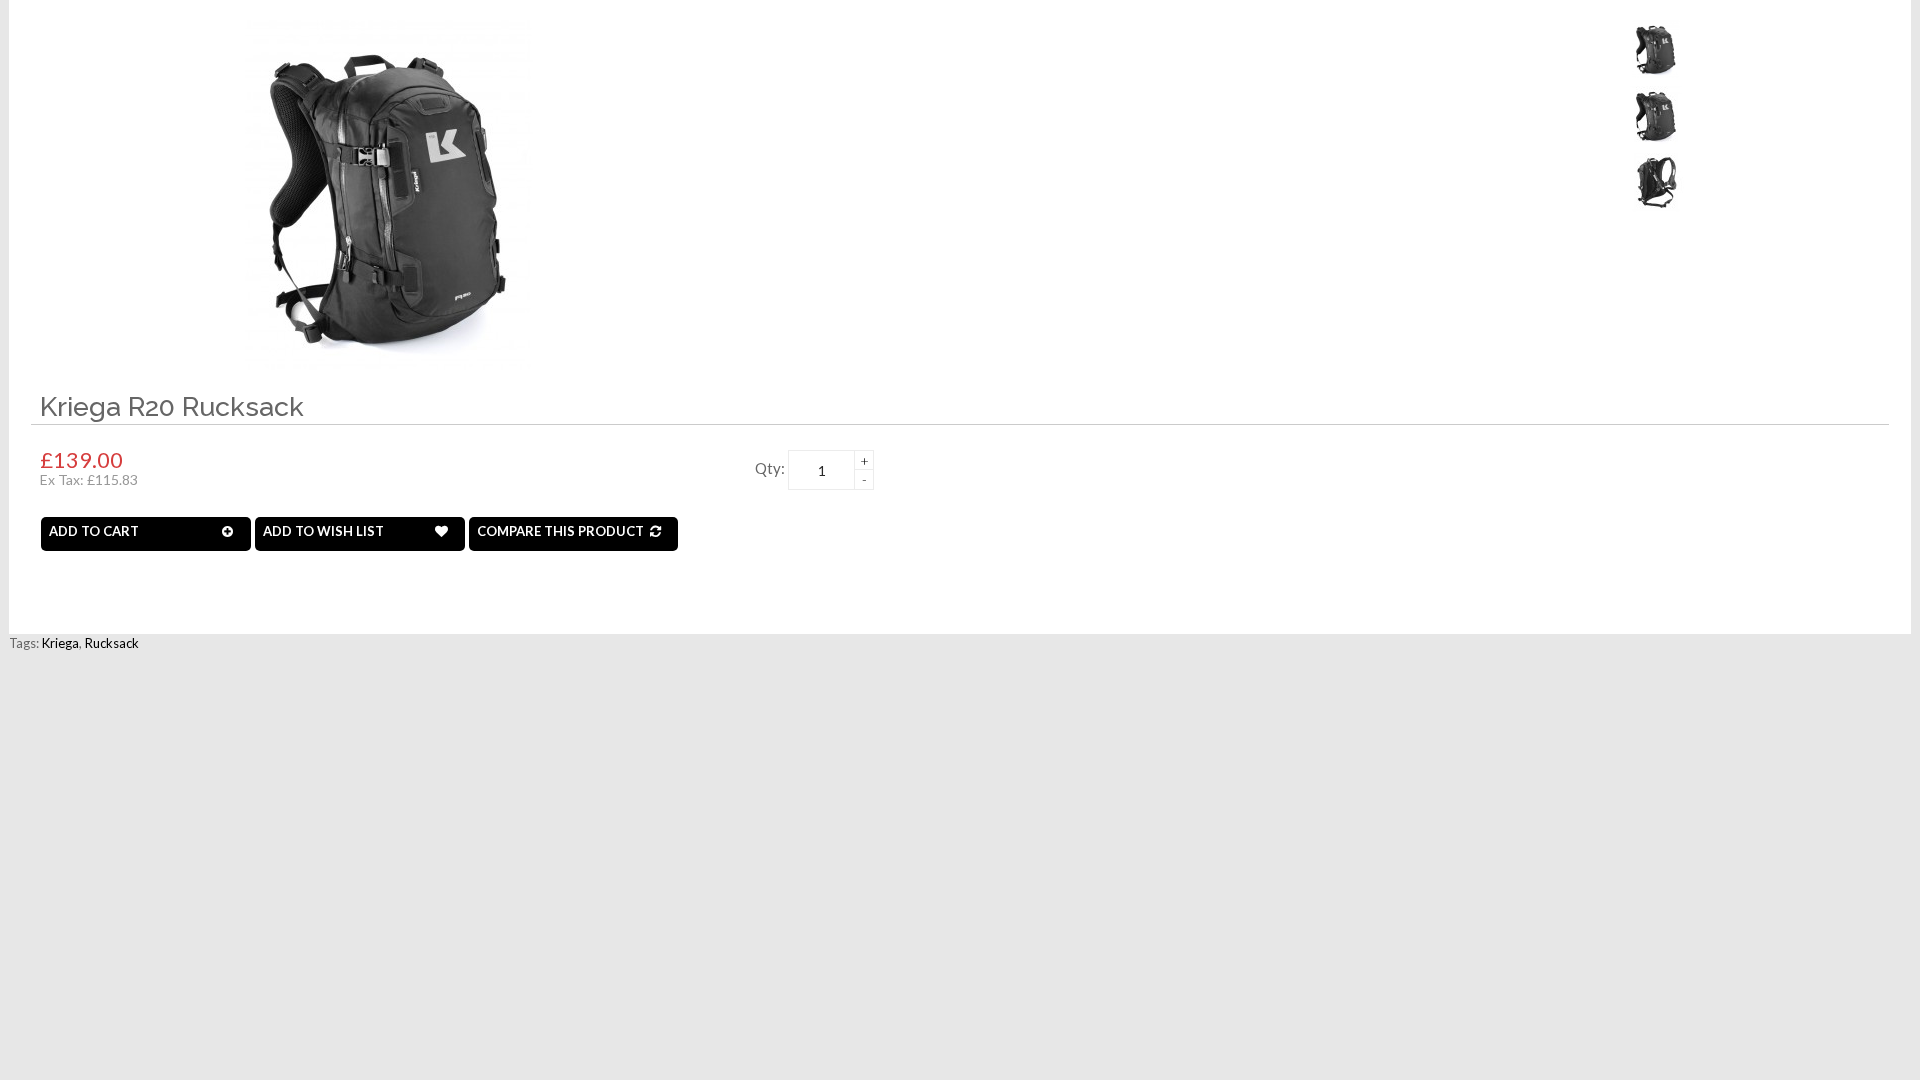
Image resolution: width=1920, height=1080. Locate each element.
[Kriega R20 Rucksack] (389, 193)
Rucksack (112, 643)
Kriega (60, 643)
